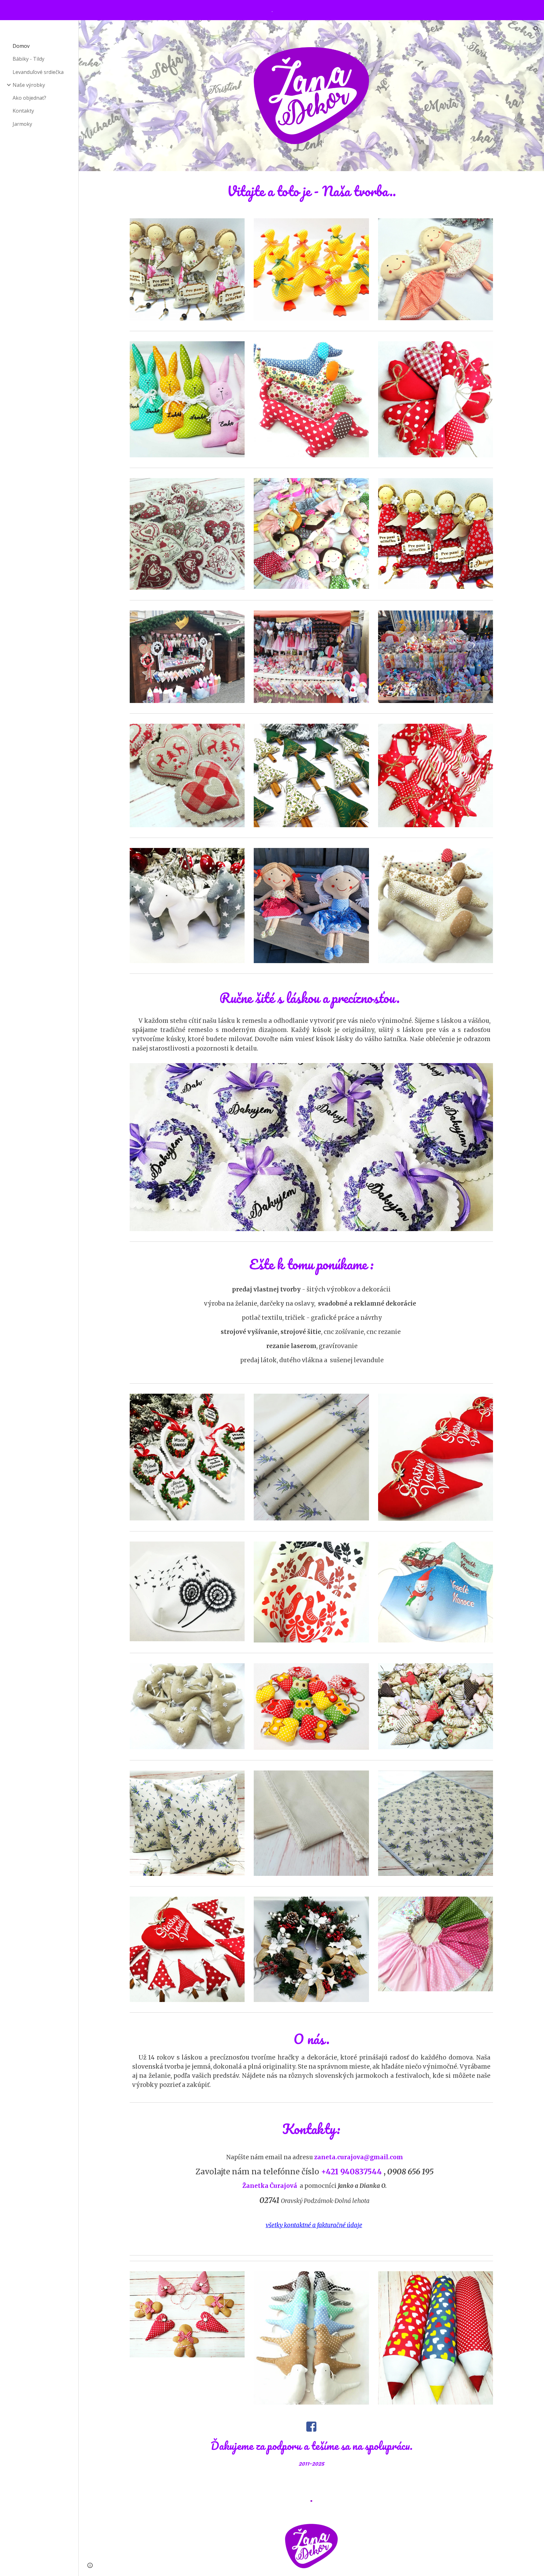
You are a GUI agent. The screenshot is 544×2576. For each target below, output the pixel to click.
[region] (272, 10)
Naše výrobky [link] (29, 85)
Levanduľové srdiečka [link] (38, 72)
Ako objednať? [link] (29, 98)
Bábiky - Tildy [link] (28, 59)
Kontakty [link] (23, 111)
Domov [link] (21, 46)
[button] (536, 29)
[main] (311, 191)
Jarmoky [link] (22, 124)
